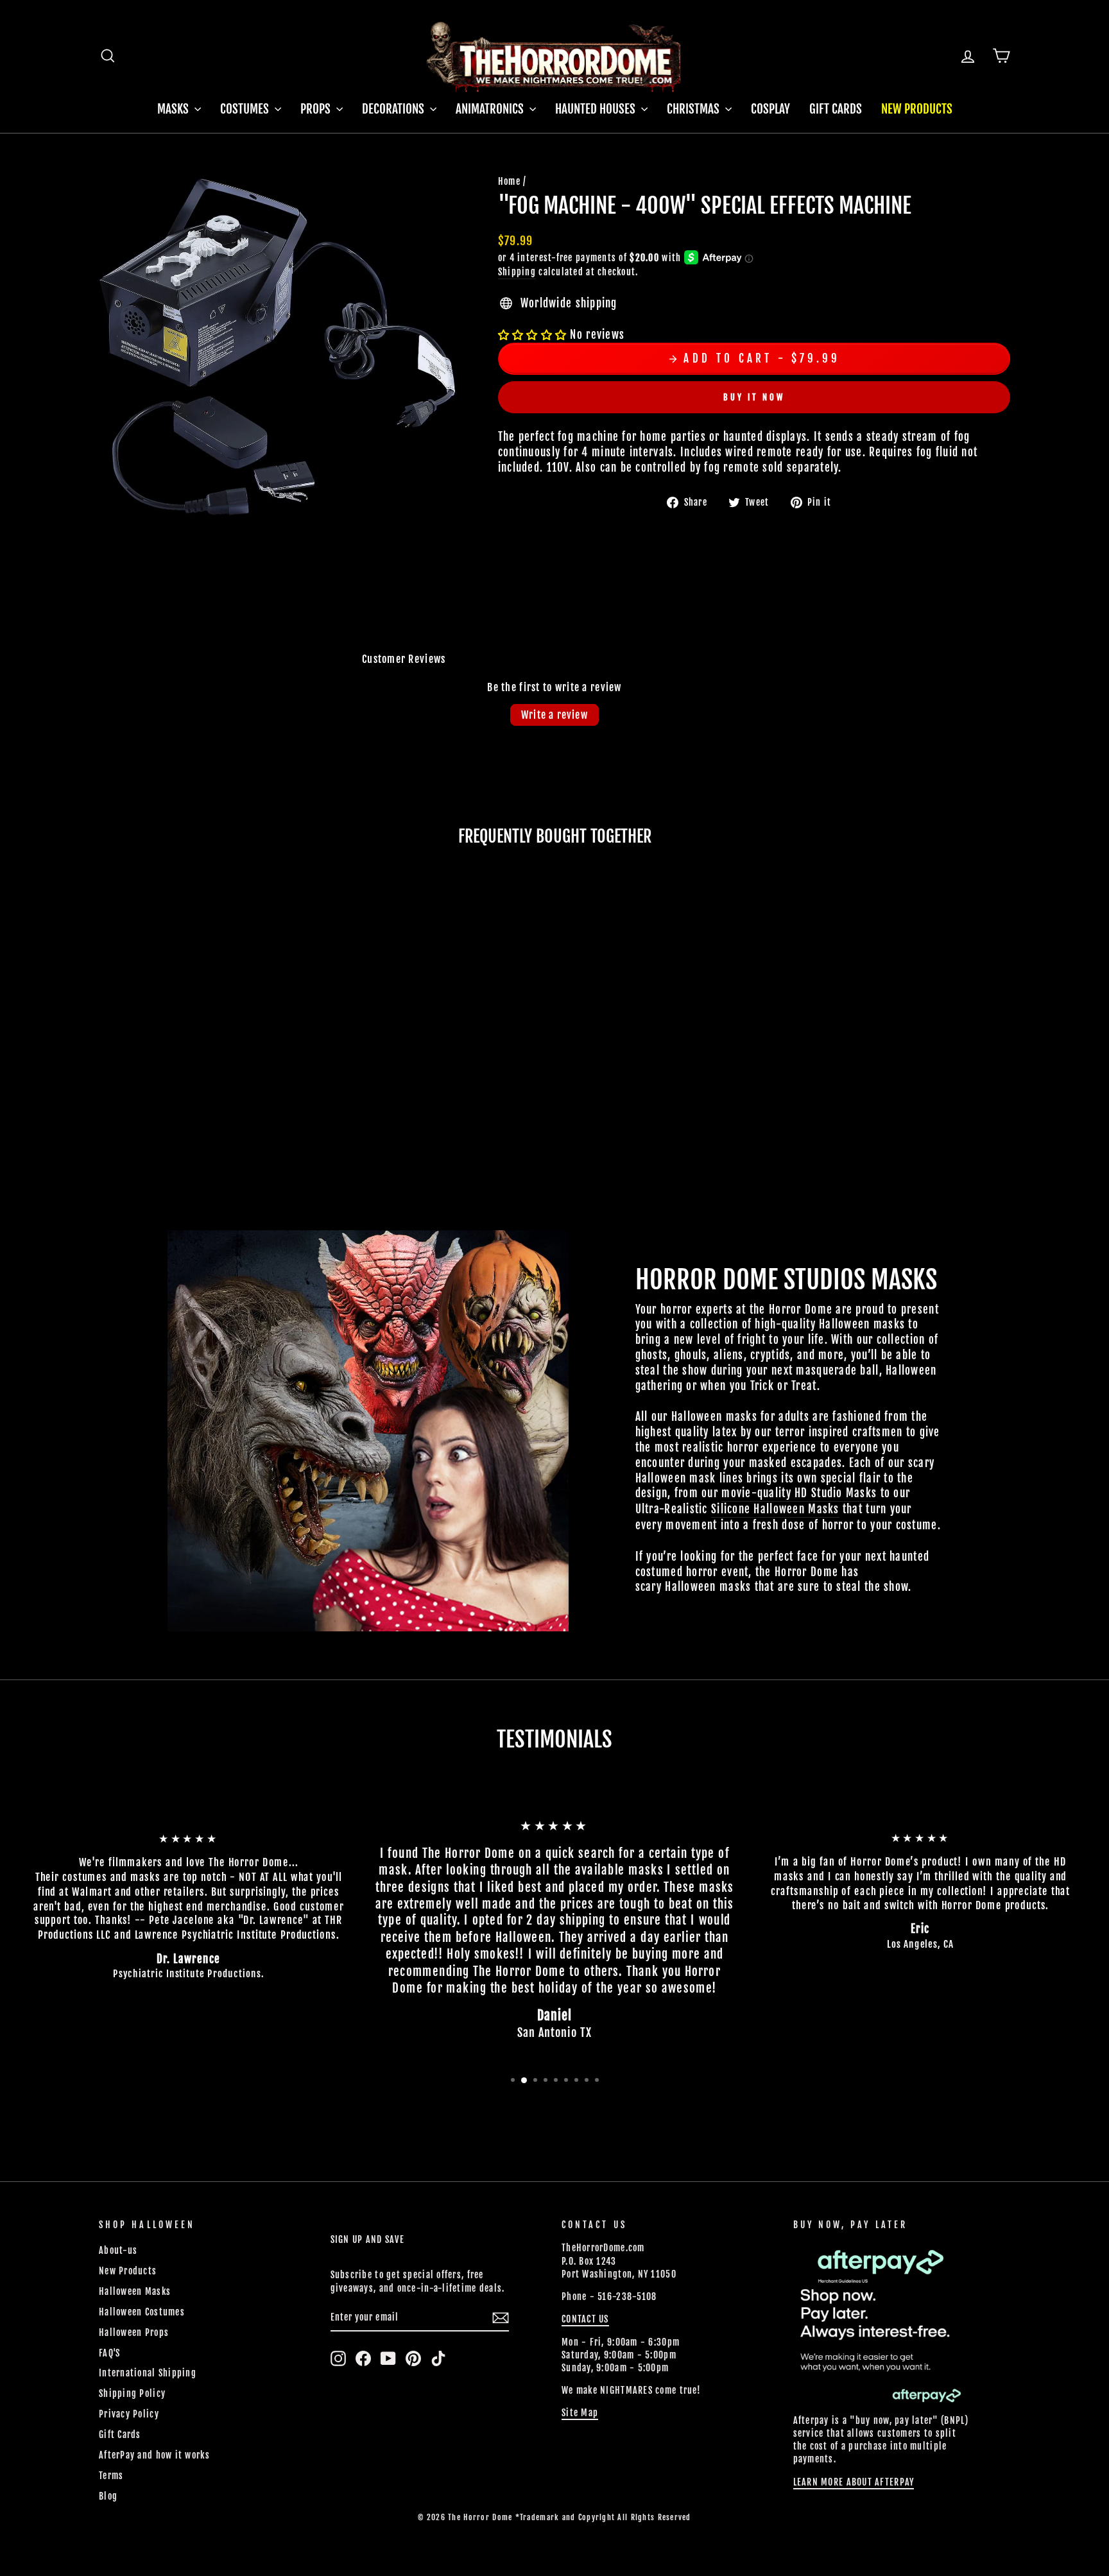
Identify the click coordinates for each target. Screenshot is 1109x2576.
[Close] (812, 1165)
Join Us (783, 1353)
